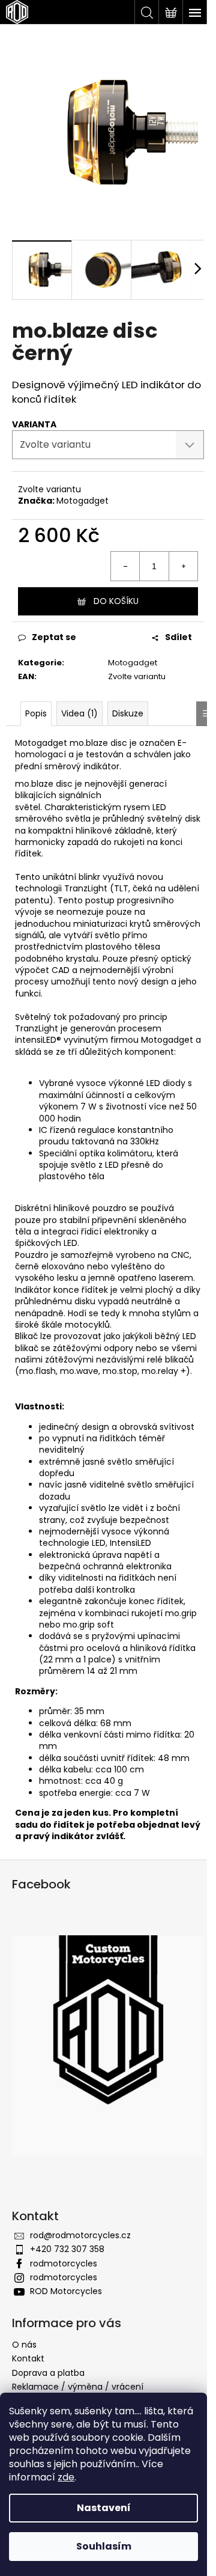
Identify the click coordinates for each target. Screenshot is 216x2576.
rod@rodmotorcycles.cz (80, 2235)
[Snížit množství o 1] (125, 566)
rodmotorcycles (64, 2263)
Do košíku (116, 601)
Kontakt (28, 2358)
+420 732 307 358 (67, 2249)
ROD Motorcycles (66, 2291)
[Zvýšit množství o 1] (183, 566)
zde (66, 2477)
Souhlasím (104, 2546)
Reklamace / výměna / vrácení (78, 2387)
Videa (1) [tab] (79, 713)
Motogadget (82, 501)
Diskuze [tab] (128, 713)
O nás (24, 2345)
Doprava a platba (48, 2373)
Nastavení (104, 2508)
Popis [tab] (36, 713)
